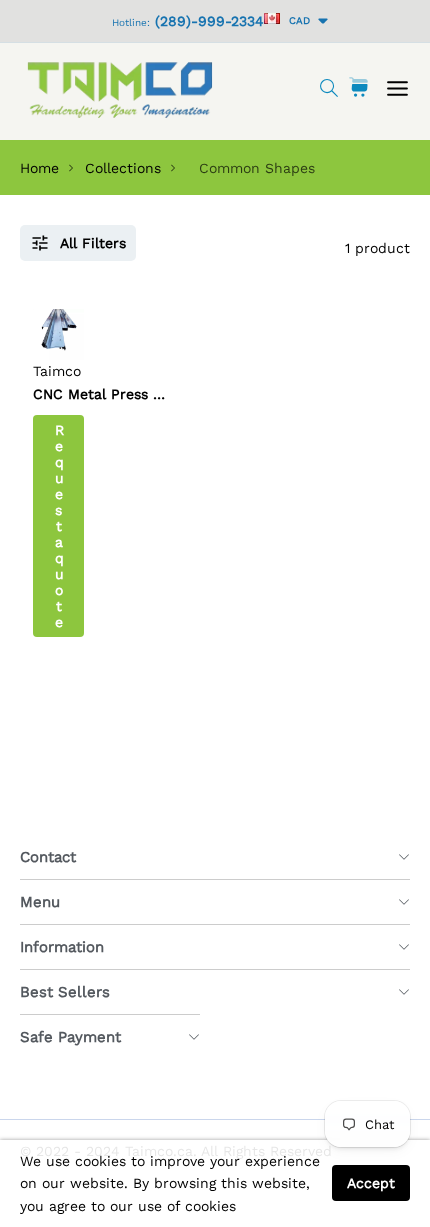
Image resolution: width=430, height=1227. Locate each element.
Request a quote (59, 526)
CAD (296, 20)
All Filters (93, 243)
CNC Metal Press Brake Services (143, 394)
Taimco (57, 371)
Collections (123, 168)
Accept (371, 1183)
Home (39, 168)
